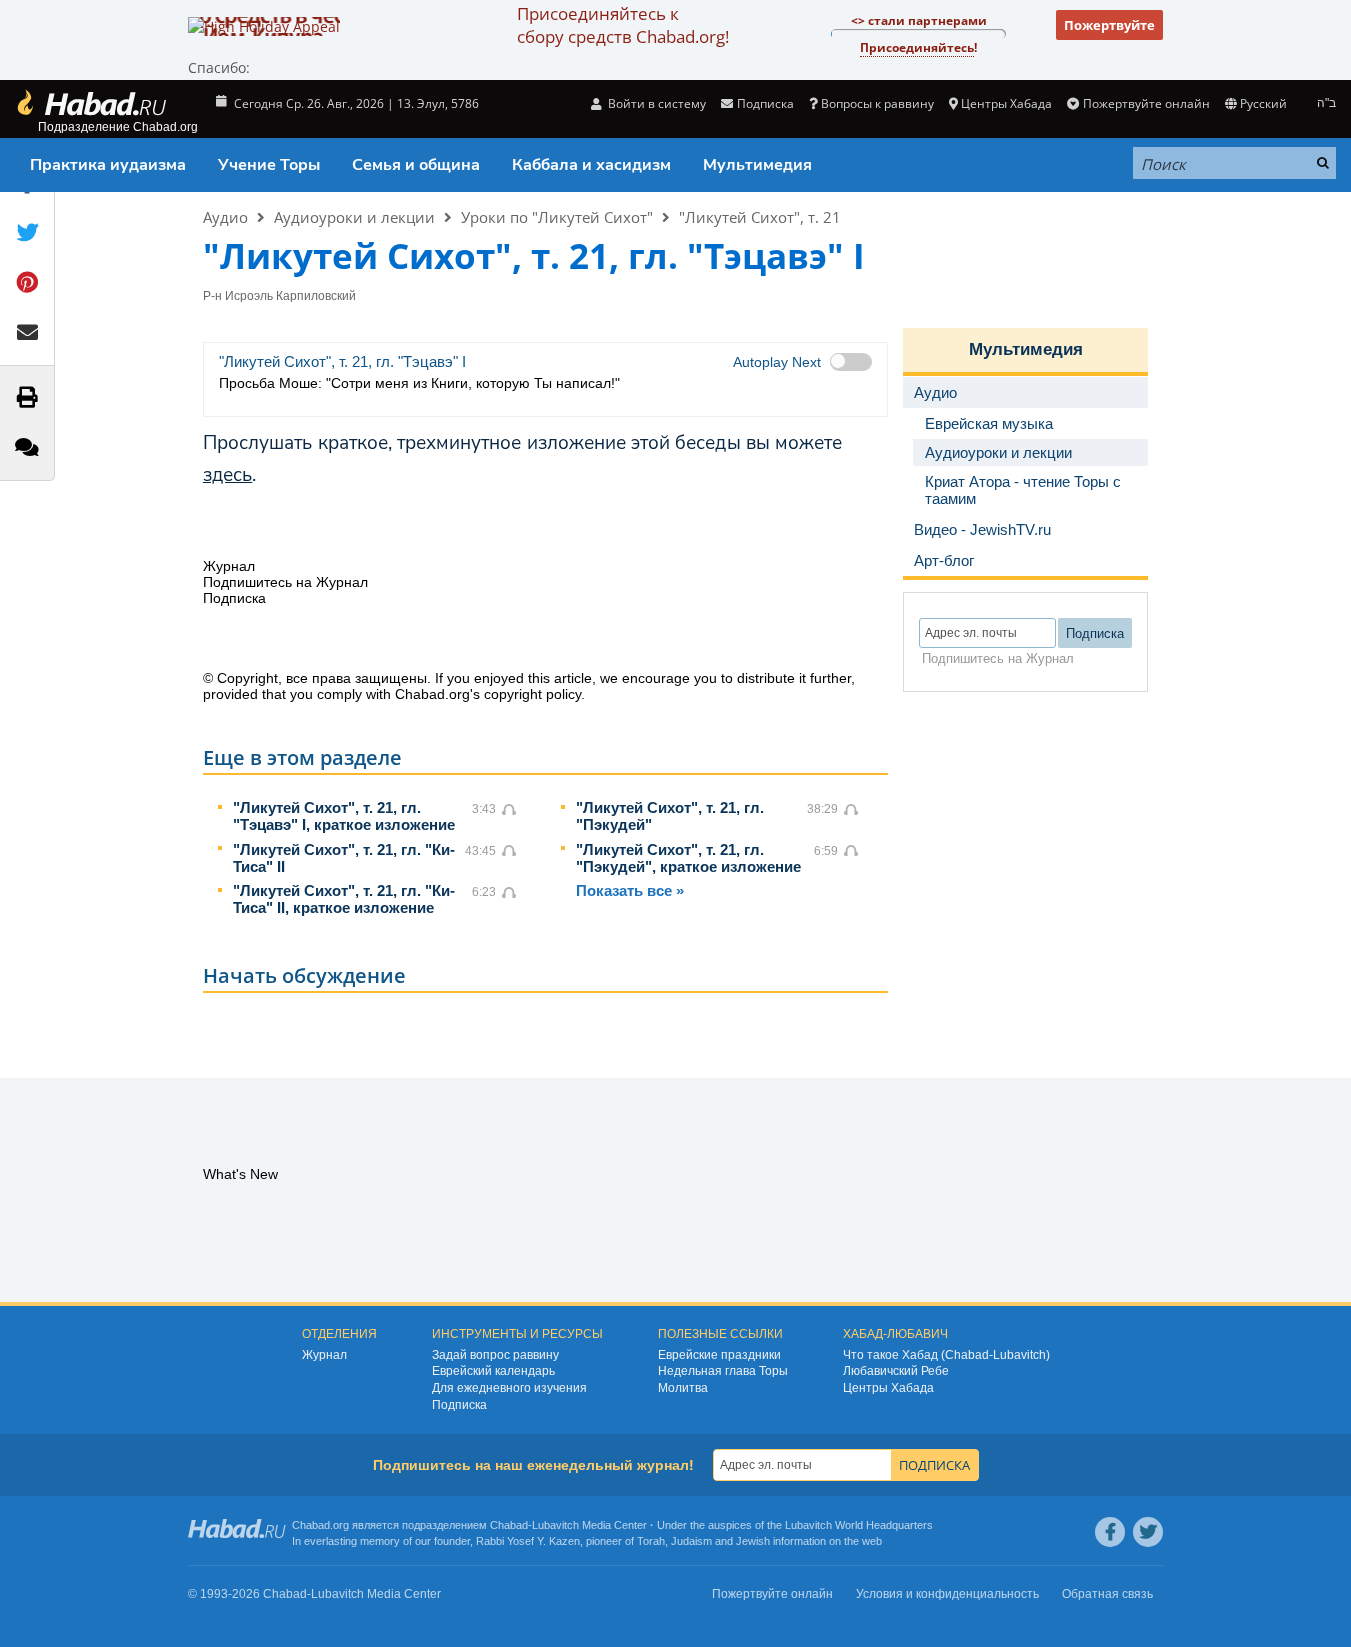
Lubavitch (555, 1525)
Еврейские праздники (719, 1355)
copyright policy (532, 694)
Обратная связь (1107, 1594)
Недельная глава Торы (723, 1371)
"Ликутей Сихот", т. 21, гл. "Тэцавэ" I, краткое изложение (344, 816)
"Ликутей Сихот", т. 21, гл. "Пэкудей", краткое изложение (688, 858)
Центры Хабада (888, 1388)
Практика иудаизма (108, 165)
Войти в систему (655, 103)
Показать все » (630, 890)
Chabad (509, 1525)
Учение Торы (269, 165)
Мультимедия (757, 165)
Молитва (683, 1388)
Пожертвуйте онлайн (1146, 103)
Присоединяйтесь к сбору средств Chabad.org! (623, 25)
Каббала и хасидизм (591, 165)
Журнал (324, 1355)
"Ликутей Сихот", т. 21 (760, 217)
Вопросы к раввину (877, 103)
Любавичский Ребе (896, 1371)
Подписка (459, 1405)
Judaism (691, 1541)
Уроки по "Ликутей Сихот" (557, 217)
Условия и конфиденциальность (947, 1594)
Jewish (753, 1541)
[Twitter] (1148, 1532)
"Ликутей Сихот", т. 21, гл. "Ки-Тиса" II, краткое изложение (344, 899)
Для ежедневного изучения (509, 1388)
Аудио (225, 217)
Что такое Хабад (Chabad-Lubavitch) (946, 1355)
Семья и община (416, 165)
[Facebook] (1110, 1532)
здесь (227, 475)
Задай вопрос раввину (495, 1355)
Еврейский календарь (493, 1371)
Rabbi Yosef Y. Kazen (528, 1541)
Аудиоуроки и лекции (354, 217)
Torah (651, 1541)
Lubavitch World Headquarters (859, 1525)
